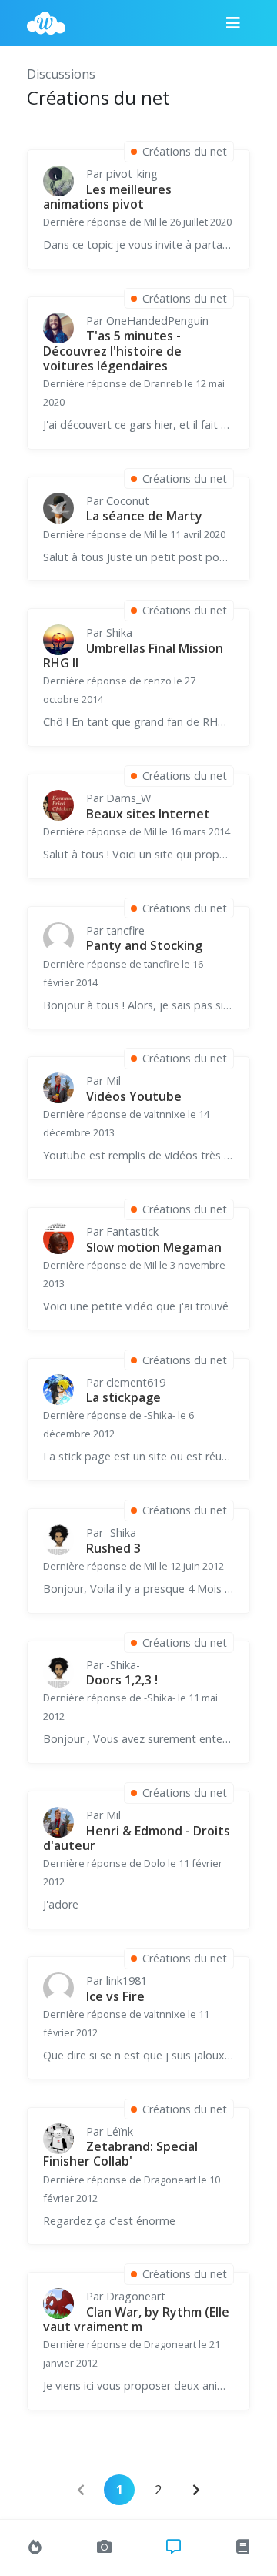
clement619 (136, 1382)
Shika (119, 632)
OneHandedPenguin (157, 321)
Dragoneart (136, 2296)
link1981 (127, 1981)
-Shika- (123, 1532)
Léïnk (120, 2131)
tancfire (125, 930)
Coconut (128, 501)
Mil (113, 1081)
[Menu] (233, 23)
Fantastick (132, 1231)
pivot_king (132, 174)
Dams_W (128, 798)
